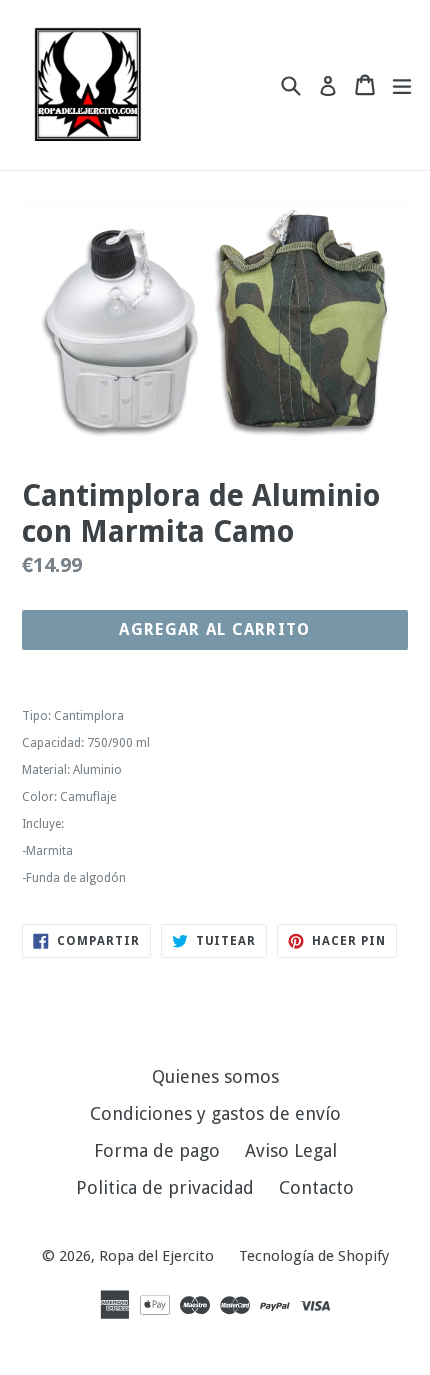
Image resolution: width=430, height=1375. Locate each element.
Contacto (316, 1187)
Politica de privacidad (165, 1187)
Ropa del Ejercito (156, 1256)
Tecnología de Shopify (314, 1256)
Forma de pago (157, 1150)
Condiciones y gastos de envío (215, 1113)
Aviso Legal (291, 1150)
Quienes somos (215, 1076)
